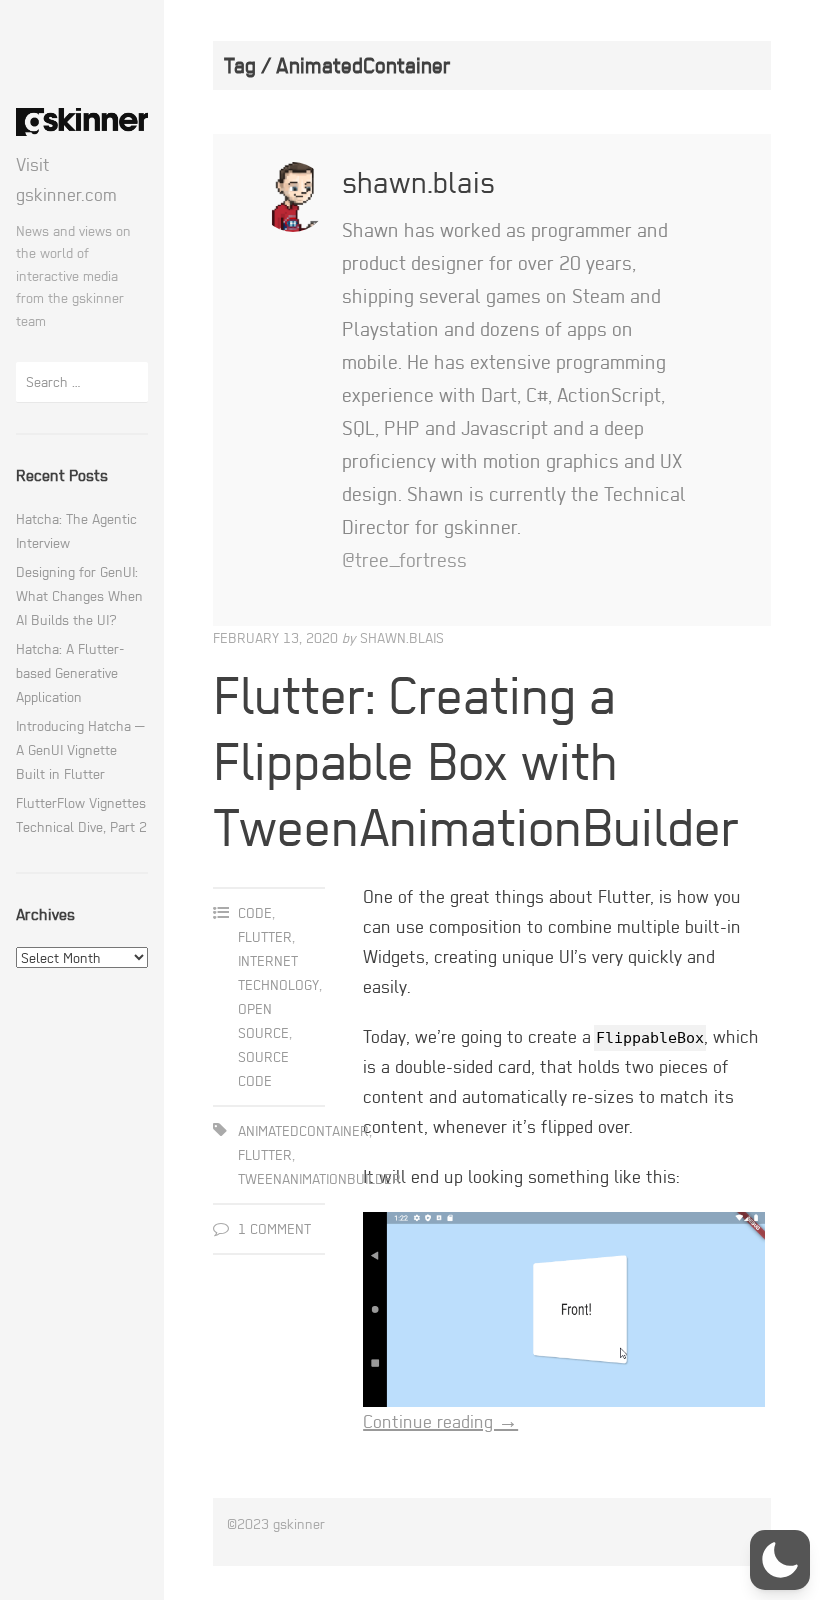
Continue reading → (440, 1421)
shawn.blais (402, 637)
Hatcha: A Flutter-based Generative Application (70, 672)
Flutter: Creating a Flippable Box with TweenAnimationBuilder (476, 760)
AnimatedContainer (303, 1130)
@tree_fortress (404, 559)
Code (255, 912)
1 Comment (274, 1228)
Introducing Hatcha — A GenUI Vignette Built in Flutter (80, 749)
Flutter (265, 936)
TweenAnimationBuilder (319, 1178)
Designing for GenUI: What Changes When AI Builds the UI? (79, 595)
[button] (780, 1560)
